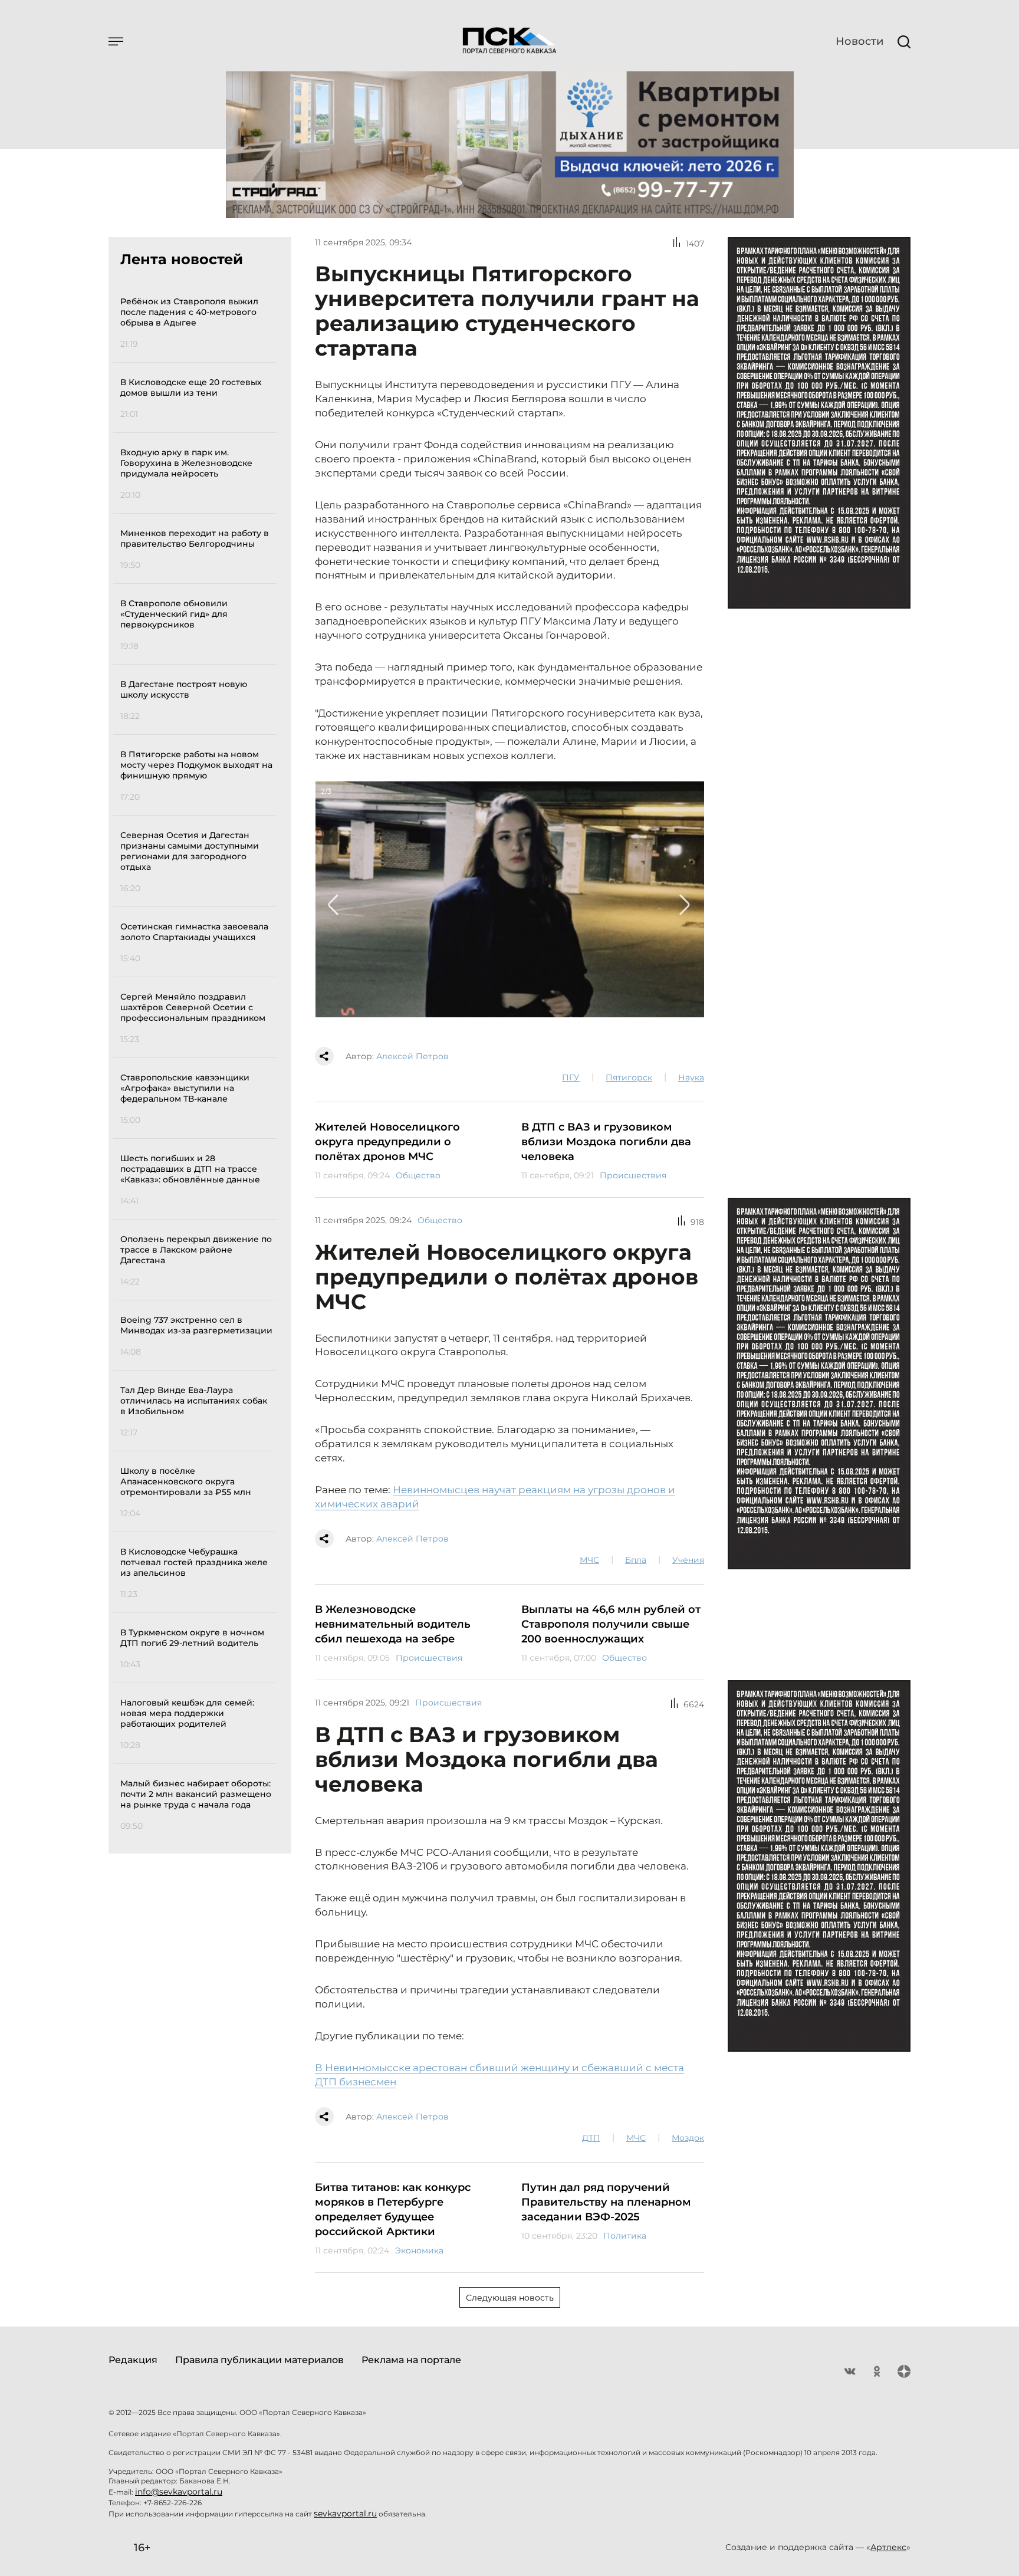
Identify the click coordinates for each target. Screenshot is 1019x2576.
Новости (859, 41)
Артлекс (888, 2547)
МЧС (589, 1560)
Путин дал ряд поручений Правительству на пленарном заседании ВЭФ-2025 (606, 2202)
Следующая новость (510, 2298)
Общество (418, 1175)
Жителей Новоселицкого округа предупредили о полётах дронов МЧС (387, 1142)
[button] (334, 905)
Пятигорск (629, 1077)
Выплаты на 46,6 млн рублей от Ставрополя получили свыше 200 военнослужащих (611, 1624)
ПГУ (571, 1077)
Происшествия (633, 1175)
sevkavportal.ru (345, 2513)
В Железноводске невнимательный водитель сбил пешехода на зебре (393, 1624)
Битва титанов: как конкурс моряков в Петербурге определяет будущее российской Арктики (393, 2209)
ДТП (591, 2138)
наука (691, 1077)
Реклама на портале (411, 2360)
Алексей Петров (412, 1056)
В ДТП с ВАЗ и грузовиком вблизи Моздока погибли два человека (606, 1142)
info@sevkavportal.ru (179, 2492)
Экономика (419, 2250)
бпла (636, 1560)
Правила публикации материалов (259, 2360)
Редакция (133, 2360)
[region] (198, 1062)
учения (688, 1560)
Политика (625, 2236)
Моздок (688, 2138)
